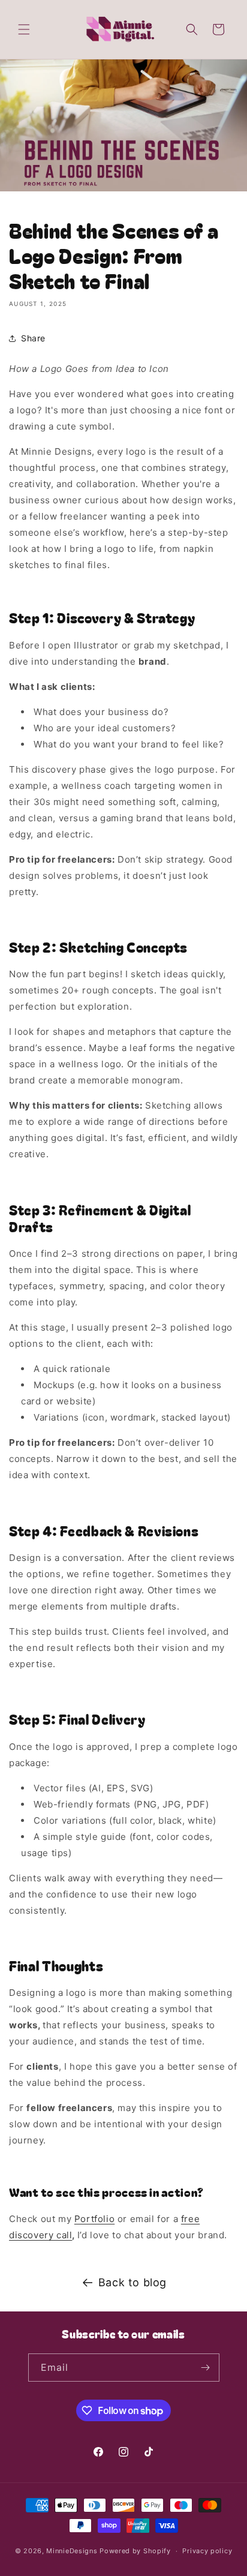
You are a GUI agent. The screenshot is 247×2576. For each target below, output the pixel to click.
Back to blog (132, 2282)
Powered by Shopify (135, 2551)
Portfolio (94, 2219)
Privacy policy (207, 2551)
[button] (24, 29)
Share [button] (33, 338)
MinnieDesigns (72, 2551)
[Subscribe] (206, 2368)
